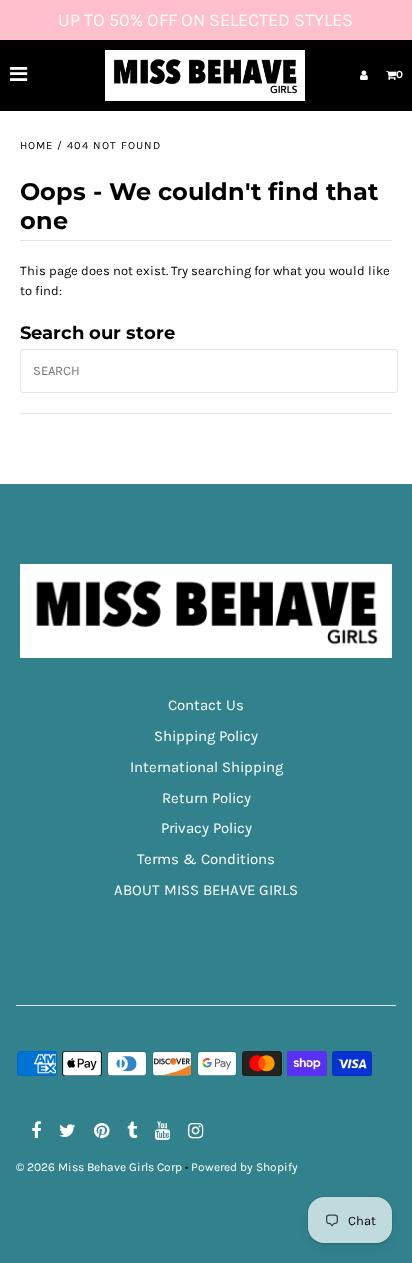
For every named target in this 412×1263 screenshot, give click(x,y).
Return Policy (206, 798)
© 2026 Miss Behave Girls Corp (99, 1167)
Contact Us (206, 705)
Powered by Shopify (244, 1167)
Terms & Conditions (206, 859)
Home (36, 145)
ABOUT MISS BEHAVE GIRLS (206, 890)
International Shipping (206, 767)
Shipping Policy (206, 736)
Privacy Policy (206, 828)
